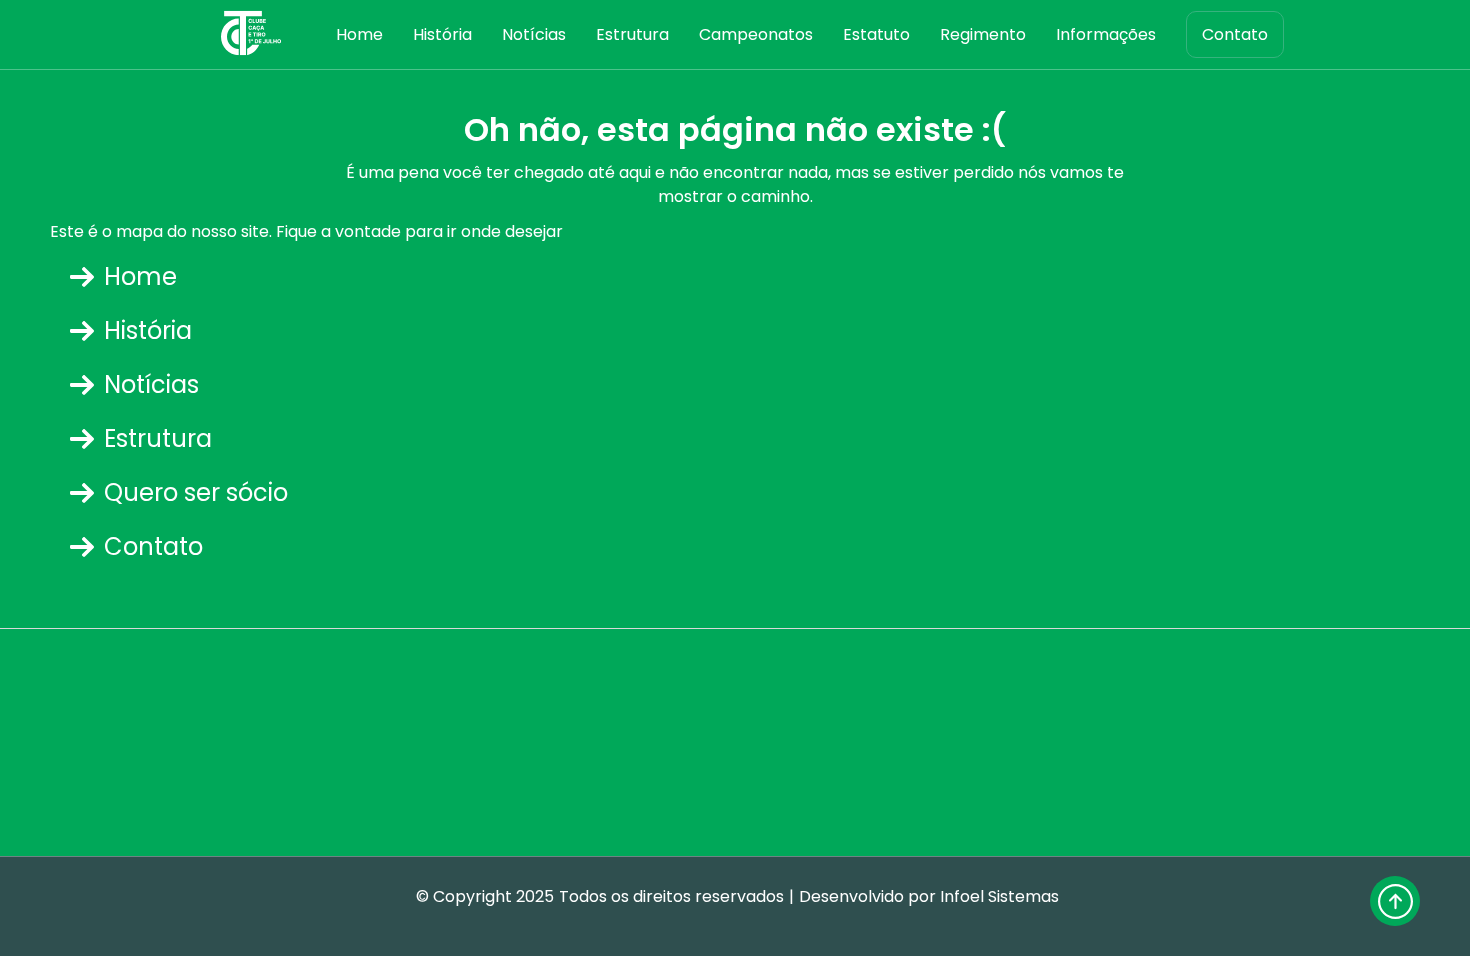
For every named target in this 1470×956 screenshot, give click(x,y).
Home (359, 34)
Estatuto (876, 34)
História (442, 34)
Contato (1235, 34)
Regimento (983, 34)
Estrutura (632, 34)
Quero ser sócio (196, 492)
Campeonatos (756, 34)
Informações (1106, 34)
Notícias (534, 34)
